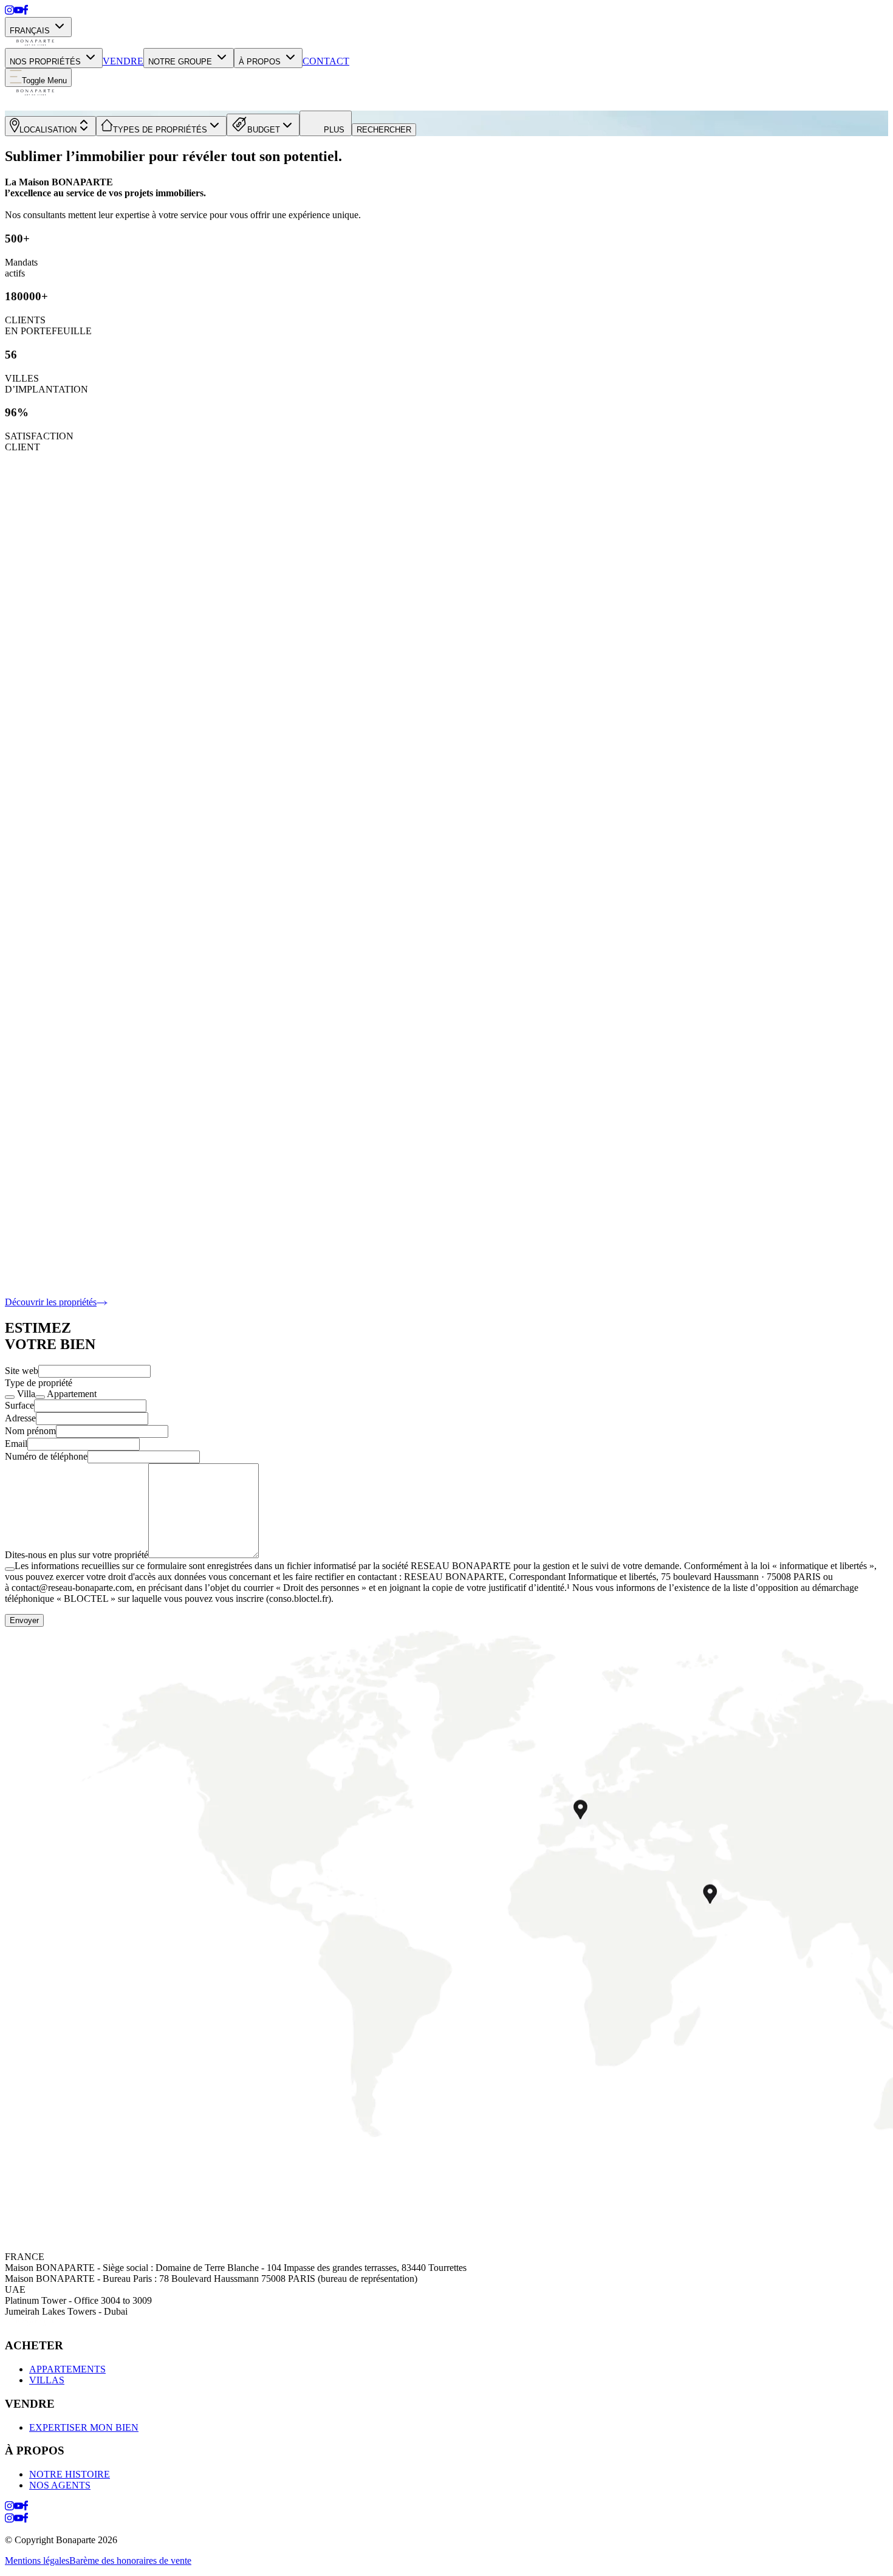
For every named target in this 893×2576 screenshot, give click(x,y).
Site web (22, 1371)
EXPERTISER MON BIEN (84, 2427)
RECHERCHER (384, 130)
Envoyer (24, 1620)
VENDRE (123, 61)
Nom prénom (30, 1431)
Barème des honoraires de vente (130, 2561)
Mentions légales (37, 2561)
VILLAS (47, 2380)
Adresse (20, 1418)
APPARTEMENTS (67, 2369)
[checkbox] (10, 1397)
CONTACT (326, 61)
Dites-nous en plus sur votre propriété (77, 1555)
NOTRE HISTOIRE (70, 2474)
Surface (19, 1405)
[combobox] (161, 126)
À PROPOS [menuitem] (260, 62)
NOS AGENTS (60, 2485)
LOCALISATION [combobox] (48, 130)
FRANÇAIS (30, 31)
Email (16, 1444)
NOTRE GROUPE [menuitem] (180, 62)
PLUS (334, 130)
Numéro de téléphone (46, 1456)
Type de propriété (39, 1383)
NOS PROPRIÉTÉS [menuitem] (45, 62)
